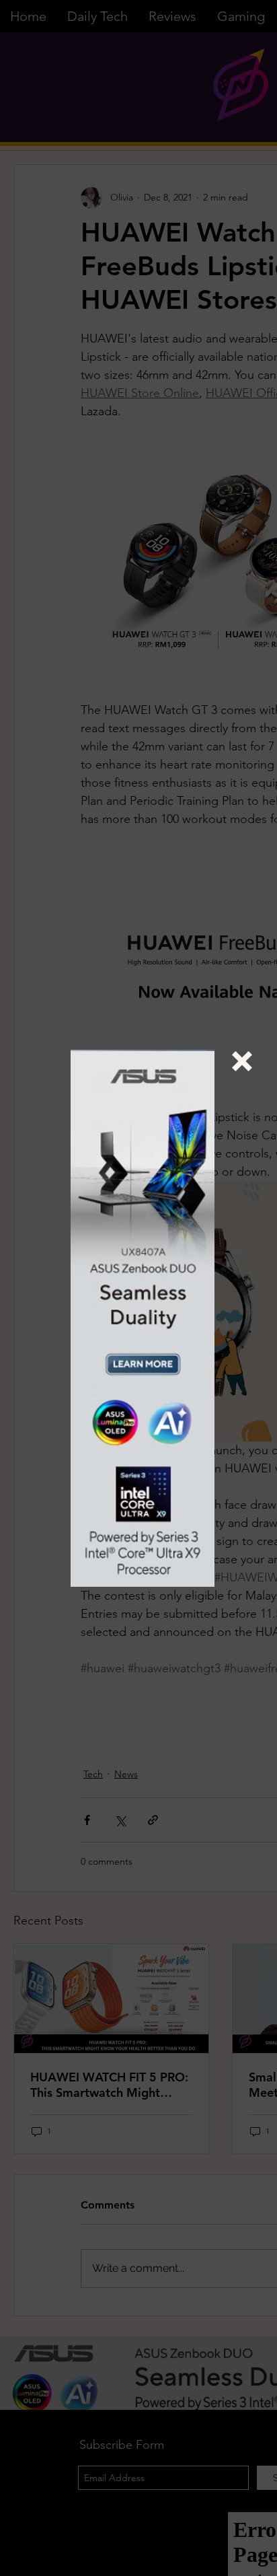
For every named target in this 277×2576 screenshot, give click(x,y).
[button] (242, 1061)
